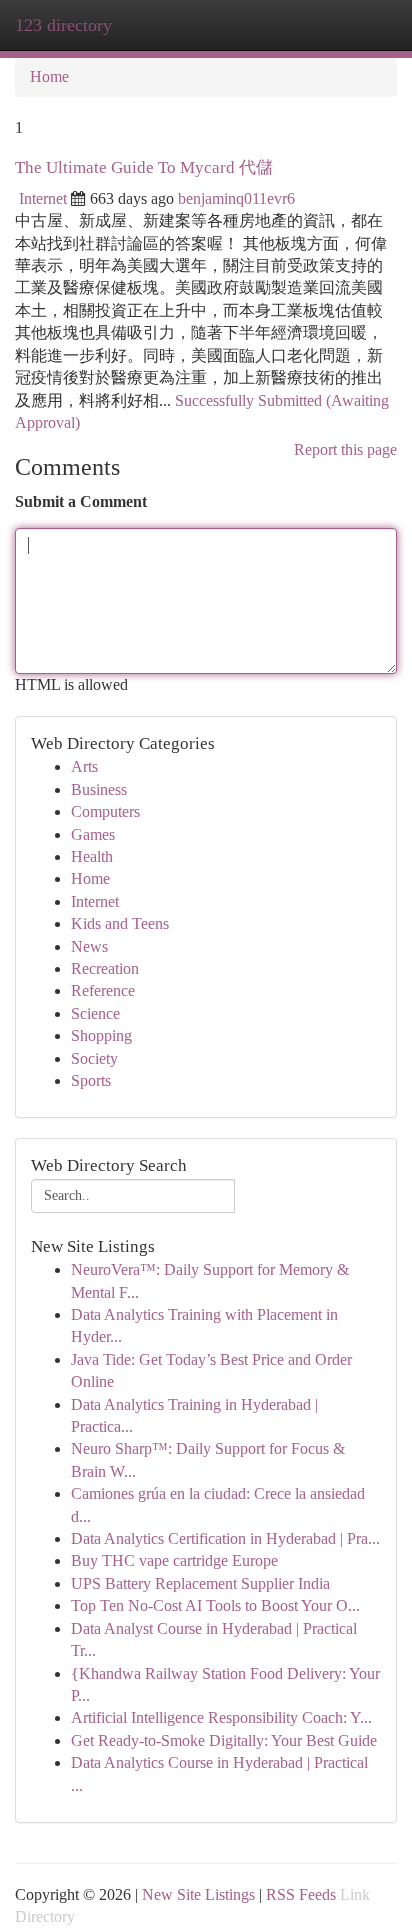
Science (95, 1013)
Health (92, 856)
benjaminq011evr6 (236, 198)
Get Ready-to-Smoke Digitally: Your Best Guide (224, 1740)
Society (94, 1058)
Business (99, 789)
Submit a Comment (81, 501)
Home (49, 76)
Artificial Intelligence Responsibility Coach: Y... (221, 1717)
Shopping (101, 1035)
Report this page (345, 449)
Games (93, 834)
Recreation (105, 968)
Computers (105, 811)
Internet (43, 198)
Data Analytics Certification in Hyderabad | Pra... (225, 1538)
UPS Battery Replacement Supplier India (200, 1583)
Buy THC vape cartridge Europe (174, 1560)
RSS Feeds (301, 1894)
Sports (91, 1080)
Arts (84, 766)
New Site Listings (198, 1894)
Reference (103, 990)
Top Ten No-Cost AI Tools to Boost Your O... (215, 1605)
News (89, 946)
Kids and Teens (120, 923)
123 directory (63, 25)
